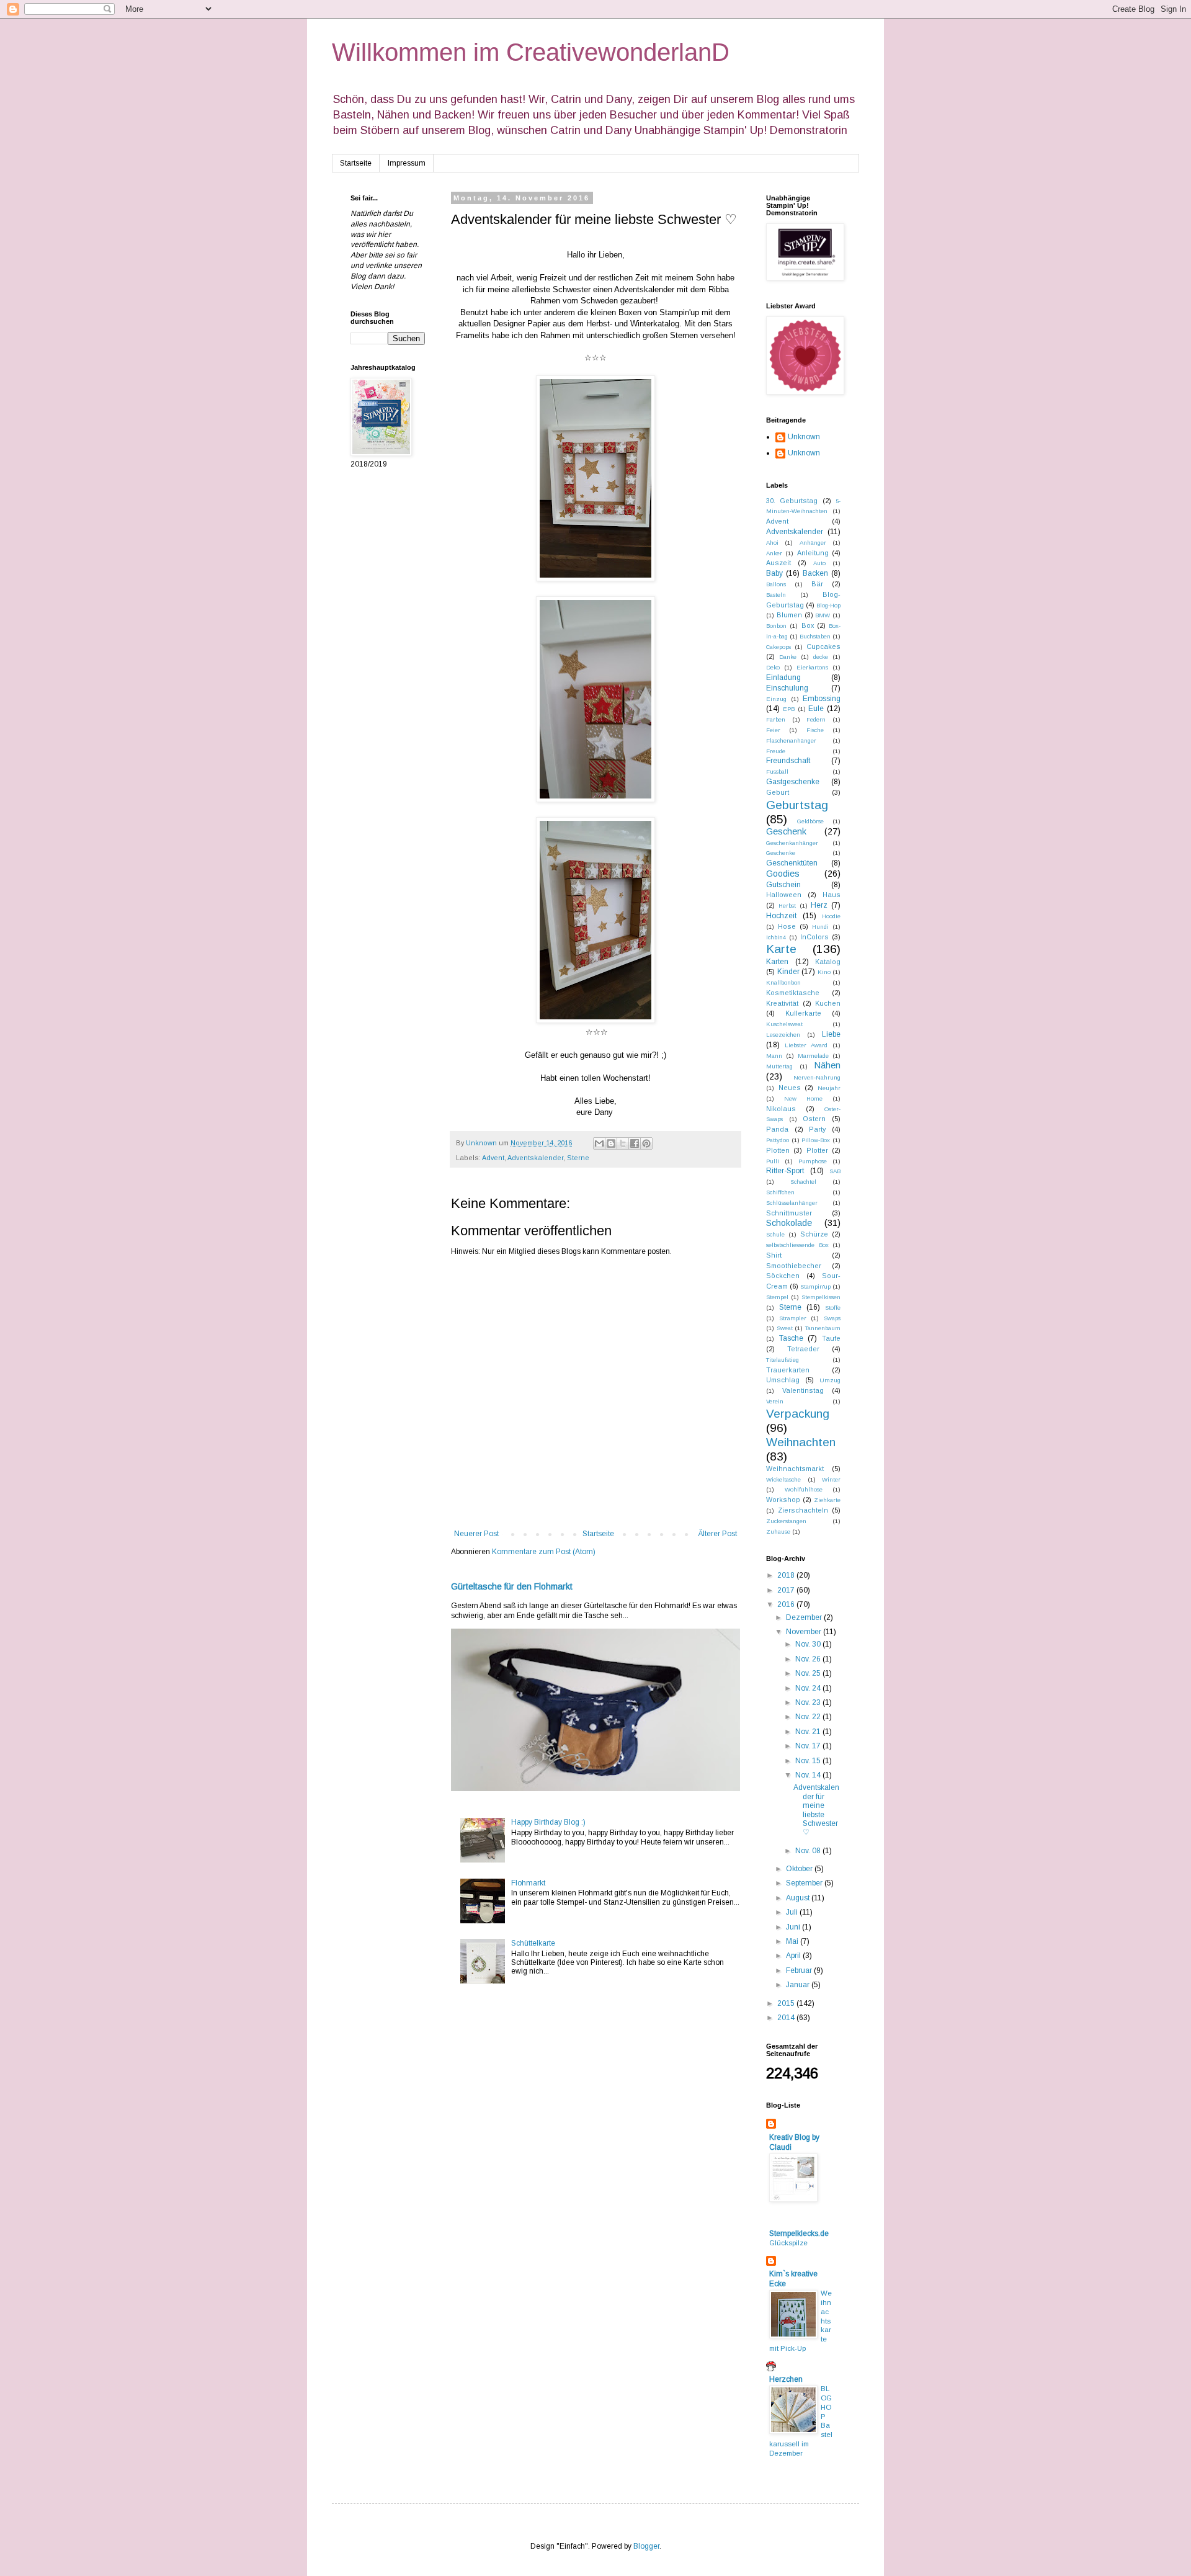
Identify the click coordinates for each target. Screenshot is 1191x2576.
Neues (790, 1088)
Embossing (822, 699)
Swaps (832, 1318)
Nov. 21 (809, 1732)
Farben (776, 719)
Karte (781, 949)
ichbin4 (776, 937)
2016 (787, 1604)
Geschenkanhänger (792, 843)
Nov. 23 (809, 1702)
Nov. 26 (809, 1659)
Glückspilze (788, 2243)
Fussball (777, 771)
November (805, 1632)
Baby (774, 573)
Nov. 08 (809, 1851)
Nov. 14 (809, 1775)
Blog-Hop (828, 605)
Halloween (784, 895)
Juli (793, 1912)
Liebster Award (806, 1045)
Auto (819, 563)
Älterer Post (717, 1534)
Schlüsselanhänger (792, 1203)
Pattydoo (778, 1140)
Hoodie (831, 916)
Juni (794, 1927)
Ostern (814, 1119)
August (799, 1898)
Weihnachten (801, 1442)
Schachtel (803, 1182)
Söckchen (783, 1276)
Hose (787, 926)
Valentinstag (803, 1390)
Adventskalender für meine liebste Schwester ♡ (816, 1810)
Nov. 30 (809, 1644)
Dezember (805, 1617)
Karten (777, 962)
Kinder (788, 972)
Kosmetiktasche (793, 993)
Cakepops (778, 647)
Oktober (800, 1869)
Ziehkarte (827, 1500)
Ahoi (772, 543)
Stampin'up (815, 1286)
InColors (814, 937)
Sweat (785, 1328)
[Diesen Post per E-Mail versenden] (599, 1143)
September (805, 1883)
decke (821, 657)
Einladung (783, 678)
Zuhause (778, 1532)
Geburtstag (797, 805)
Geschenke (781, 853)
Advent (493, 1158)
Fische (815, 730)
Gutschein (783, 885)
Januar (799, 1985)
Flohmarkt (528, 1883)
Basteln (776, 595)
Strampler (793, 1318)
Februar (800, 1970)
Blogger (646, 2546)
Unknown (804, 437)
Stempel (777, 1297)
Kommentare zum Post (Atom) (544, 1552)
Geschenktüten (792, 863)
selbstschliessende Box (797, 1245)
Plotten (778, 1150)
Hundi (820, 927)
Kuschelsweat (784, 1024)
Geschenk (786, 831)
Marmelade (813, 1056)
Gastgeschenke (793, 782)
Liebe (831, 1034)
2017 (787, 1590)
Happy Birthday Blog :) (548, 1822)
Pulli (773, 1161)
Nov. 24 (809, 1688)
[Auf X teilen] (623, 1143)
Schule (775, 1234)
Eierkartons (812, 667)
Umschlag (783, 1380)
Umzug (830, 1380)
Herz (819, 905)
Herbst (787, 906)
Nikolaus (781, 1109)
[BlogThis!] (611, 1143)
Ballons (776, 584)
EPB (789, 709)
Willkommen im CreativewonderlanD (531, 52)
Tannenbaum (823, 1328)
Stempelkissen (821, 1297)
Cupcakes (823, 646)
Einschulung (787, 688)
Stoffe (833, 1308)
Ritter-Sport (785, 1171)
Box (808, 625)
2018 (787, 1575)
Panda (777, 1129)
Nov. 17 (809, 1746)
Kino (824, 972)
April (794, 1956)
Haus (832, 895)
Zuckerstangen (786, 1521)
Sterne (578, 1158)
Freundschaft (788, 761)
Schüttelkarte (533, 1943)
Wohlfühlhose (804, 1489)
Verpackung (798, 1414)
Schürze (814, 1234)
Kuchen (828, 1003)
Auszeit (778, 563)
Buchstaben (815, 636)
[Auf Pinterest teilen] (646, 1143)
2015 (787, 2003)
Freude (776, 751)
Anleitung (813, 553)
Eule (816, 709)
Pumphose (813, 1161)
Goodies (783, 874)
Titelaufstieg (783, 1360)
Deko (773, 667)
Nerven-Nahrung (817, 1077)
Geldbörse (810, 821)
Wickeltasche (783, 1479)
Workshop (783, 1500)
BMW (823, 615)
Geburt (778, 792)
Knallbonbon (783, 982)
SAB (835, 1171)
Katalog (828, 962)
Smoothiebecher (794, 1266)
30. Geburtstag (792, 501)
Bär (817, 584)
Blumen (789, 615)
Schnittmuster (789, 1213)
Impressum (407, 163)
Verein (775, 1401)
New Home (803, 1098)
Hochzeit (781, 916)
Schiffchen (780, 1192)
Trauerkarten (788, 1370)
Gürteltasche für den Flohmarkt (512, 1586)
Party (817, 1129)
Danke (788, 657)
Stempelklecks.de (799, 2234)
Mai (793, 1941)
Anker (774, 553)
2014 (787, 2018)
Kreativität (782, 1003)
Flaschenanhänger (791, 740)
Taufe (831, 1338)
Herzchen (786, 2379)
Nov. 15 (809, 1761)
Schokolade (789, 1223)
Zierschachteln (803, 1510)
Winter (831, 1479)
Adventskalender (535, 1158)
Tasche (791, 1338)
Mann (774, 1056)
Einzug (776, 699)
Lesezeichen (783, 1035)
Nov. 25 (809, 1673)
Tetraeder (803, 1349)
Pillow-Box (816, 1140)
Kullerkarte (803, 1013)
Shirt (774, 1255)
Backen (815, 573)
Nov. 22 (809, 1717)
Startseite (356, 163)
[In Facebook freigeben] (635, 1143)
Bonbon (776, 626)
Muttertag (779, 1066)
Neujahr (829, 1088)
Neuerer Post (476, 1534)
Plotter (817, 1150)
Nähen (827, 1065)
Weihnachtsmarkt (795, 1469)
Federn (816, 719)
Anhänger (813, 543)
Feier (773, 730)
